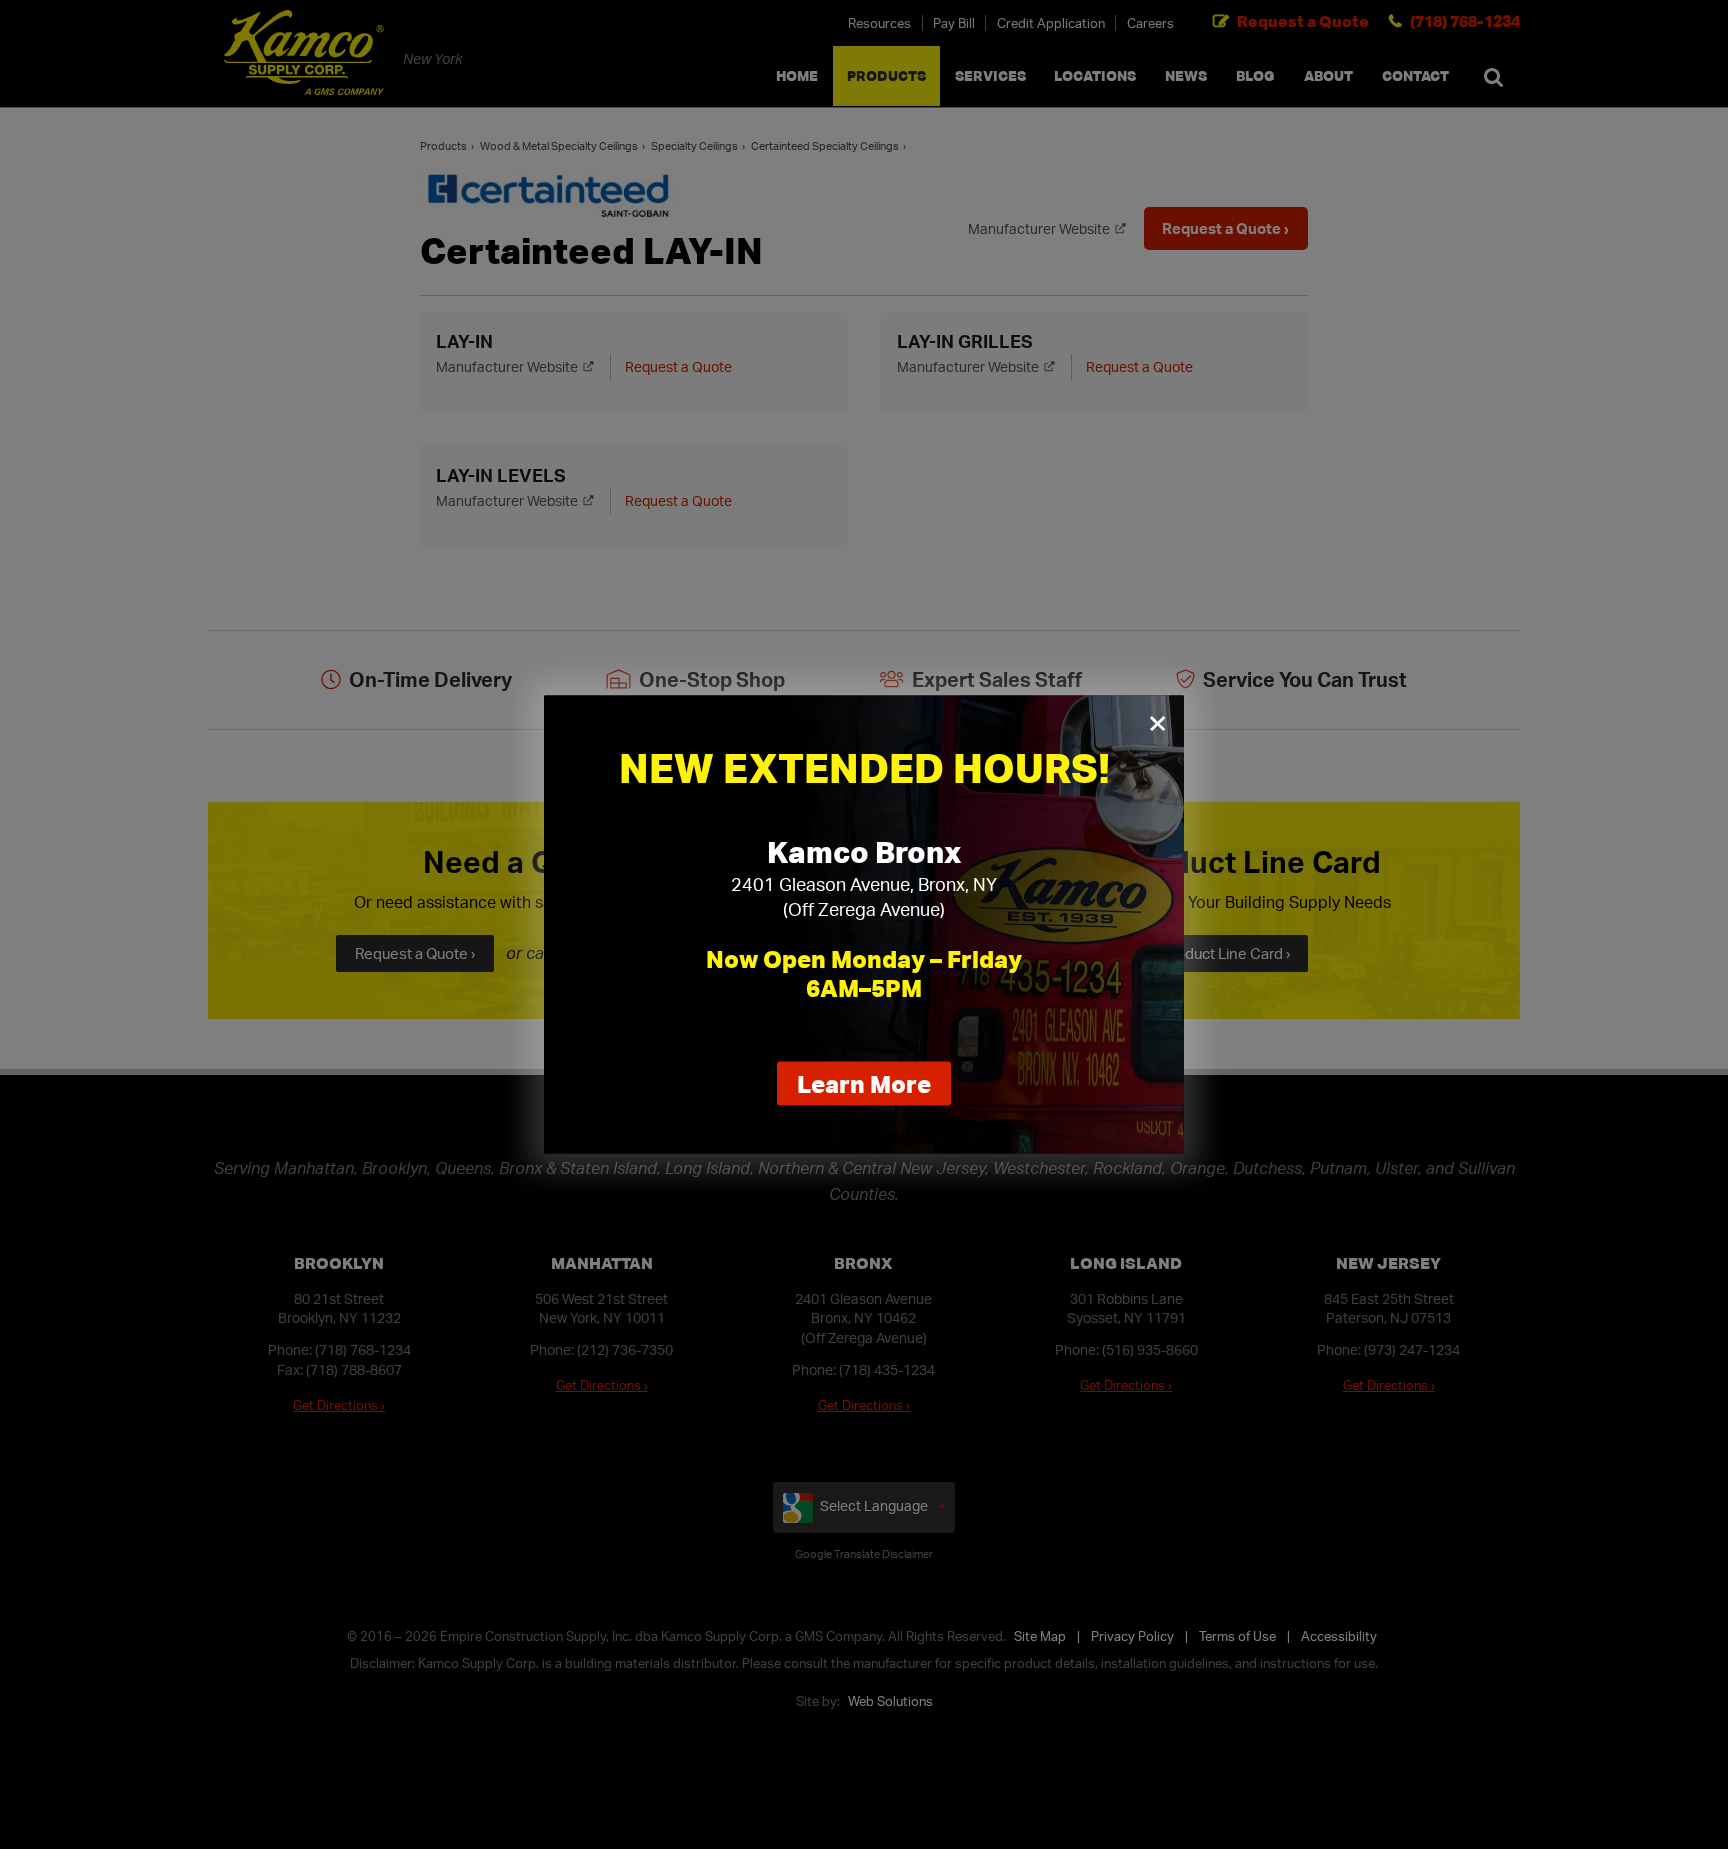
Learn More (874, 1087)
